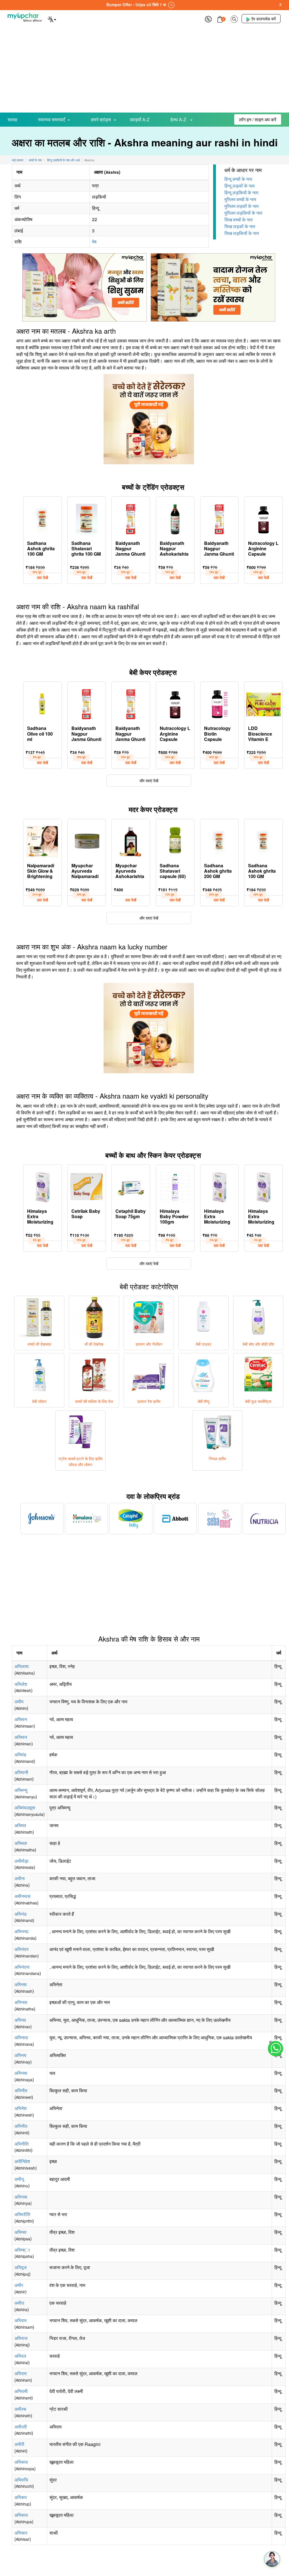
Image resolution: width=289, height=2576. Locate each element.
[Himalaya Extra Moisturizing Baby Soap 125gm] (219, 1186)
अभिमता (21, 1843)
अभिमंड (20, 1755)
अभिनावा (21, 2037)
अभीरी (19, 2444)
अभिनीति (21, 2144)
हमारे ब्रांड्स (101, 119)
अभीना (20, 1878)
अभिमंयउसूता (25, 1808)
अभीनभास (22, 1896)
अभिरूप (21, 2497)
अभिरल (20, 2356)
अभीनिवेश (22, 2161)
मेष (94, 242)
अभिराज (21, 2338)
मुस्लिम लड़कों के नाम (241, 206)
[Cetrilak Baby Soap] (87, 1186)
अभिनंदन (21, 1949)
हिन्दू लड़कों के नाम (239, 186)
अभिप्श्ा (22, 2250)
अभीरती (21, 2427)
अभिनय (20, 2055)
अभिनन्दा (21, 1931)
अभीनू (19, 2179)
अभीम (19, 1701)
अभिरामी (21, 2391)
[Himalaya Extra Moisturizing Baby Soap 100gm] (42, 1186)
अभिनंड (20, 1914)
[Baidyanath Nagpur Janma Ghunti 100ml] (219, 518)
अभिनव (20, 2020)
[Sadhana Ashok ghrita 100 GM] (42, 518)
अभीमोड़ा (21, 1861)
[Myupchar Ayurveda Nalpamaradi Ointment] (87, 840)
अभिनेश (20, 2108)
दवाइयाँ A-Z (140, 119)
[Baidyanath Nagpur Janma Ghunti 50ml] (131, 518)
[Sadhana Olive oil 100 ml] (42, 703)
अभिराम (20, 2320)
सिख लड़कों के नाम (240, 226)
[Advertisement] (144, 70)
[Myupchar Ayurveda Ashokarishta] (131, 840)
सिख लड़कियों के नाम (242, 233)
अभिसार (21, 2533)
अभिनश (20, 1984)
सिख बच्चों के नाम (238, 220)
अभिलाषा (22, 1666)
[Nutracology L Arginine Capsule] (263, 518)
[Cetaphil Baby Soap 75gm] (131, 1186)
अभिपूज (20, 2267)
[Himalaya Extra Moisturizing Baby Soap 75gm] (263, 1186)
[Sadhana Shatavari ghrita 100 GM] (87, 518)
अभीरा (19, 2303)
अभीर (19, 2285)
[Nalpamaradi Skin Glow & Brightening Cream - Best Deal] (42, 840)
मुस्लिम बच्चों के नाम (240, 199)
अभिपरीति (22, 2214)
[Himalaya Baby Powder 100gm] (175, 1186)
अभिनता (21, 2002)
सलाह (12, 119)
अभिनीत (21, 2090)
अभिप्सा (20, 2232)
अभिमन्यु (21, 1790)
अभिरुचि (21, 2480)
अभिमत (20, 1825)
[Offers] (208, 18)
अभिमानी (21, 1772)
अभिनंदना (22, 1967)
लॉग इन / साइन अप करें (258, 119)
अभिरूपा (21, 2462)
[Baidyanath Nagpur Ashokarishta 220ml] (175, 518)
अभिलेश (21, 1684)
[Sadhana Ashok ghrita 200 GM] (219, 840)
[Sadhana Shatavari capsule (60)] (175, 840)
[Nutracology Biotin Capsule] (219, 703)
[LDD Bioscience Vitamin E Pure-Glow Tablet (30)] (263, 703)
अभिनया (21, 2073)
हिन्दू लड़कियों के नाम (241, 193)
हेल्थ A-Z (179, 119)
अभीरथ (20, 2409)
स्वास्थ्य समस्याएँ (52, 119)
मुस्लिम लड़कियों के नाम (243, 213)
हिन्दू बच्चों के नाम (238, 179)
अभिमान (21, 1719)
